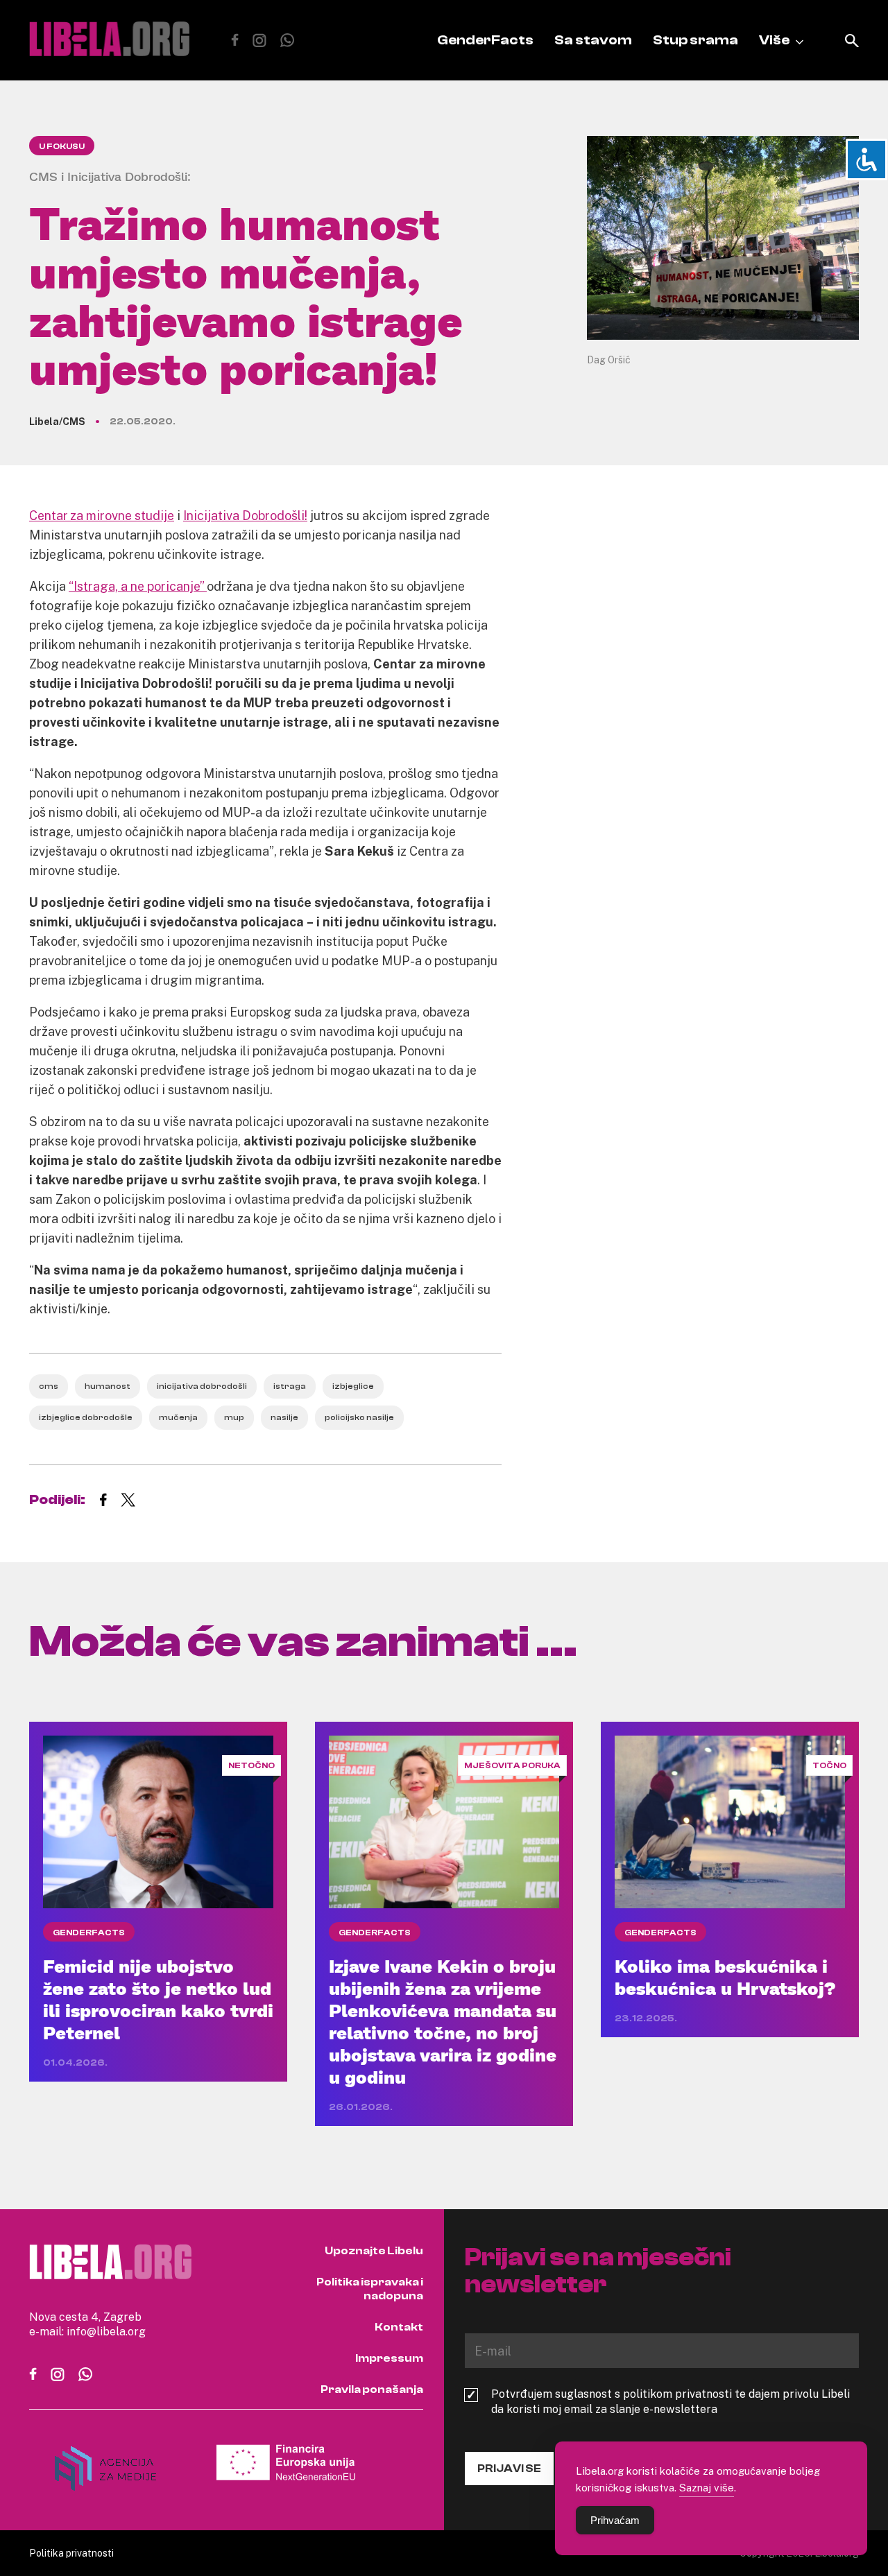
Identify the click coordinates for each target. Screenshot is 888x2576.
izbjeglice (353, 1386)
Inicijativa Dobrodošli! (245, 515)
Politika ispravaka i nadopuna (370, 2289)
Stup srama (695, 40)
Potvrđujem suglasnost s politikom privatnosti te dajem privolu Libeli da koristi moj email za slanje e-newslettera (671, 2401)
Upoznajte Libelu (374, 2251)
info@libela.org (106, 2331)
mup (234, 1417)
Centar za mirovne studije (102, 515)
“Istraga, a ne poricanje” (138, 586)
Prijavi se (509, 2469)
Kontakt (399, 2327)
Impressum (389, 2358)
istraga (290, 1386)
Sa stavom (593, 40)
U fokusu (62, 146)
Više (774, 40)
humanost (108, 1386)
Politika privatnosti (71, 2553)
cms (49, 1386)
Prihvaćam (615, 2520)
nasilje (284, 1417)
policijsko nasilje (359, 1417)
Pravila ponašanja (372, 2389)
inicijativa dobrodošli (202, 1386)
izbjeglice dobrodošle (86, 1417)
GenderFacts (485, 40)
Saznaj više (707, 2487)
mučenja (178, 1417)
